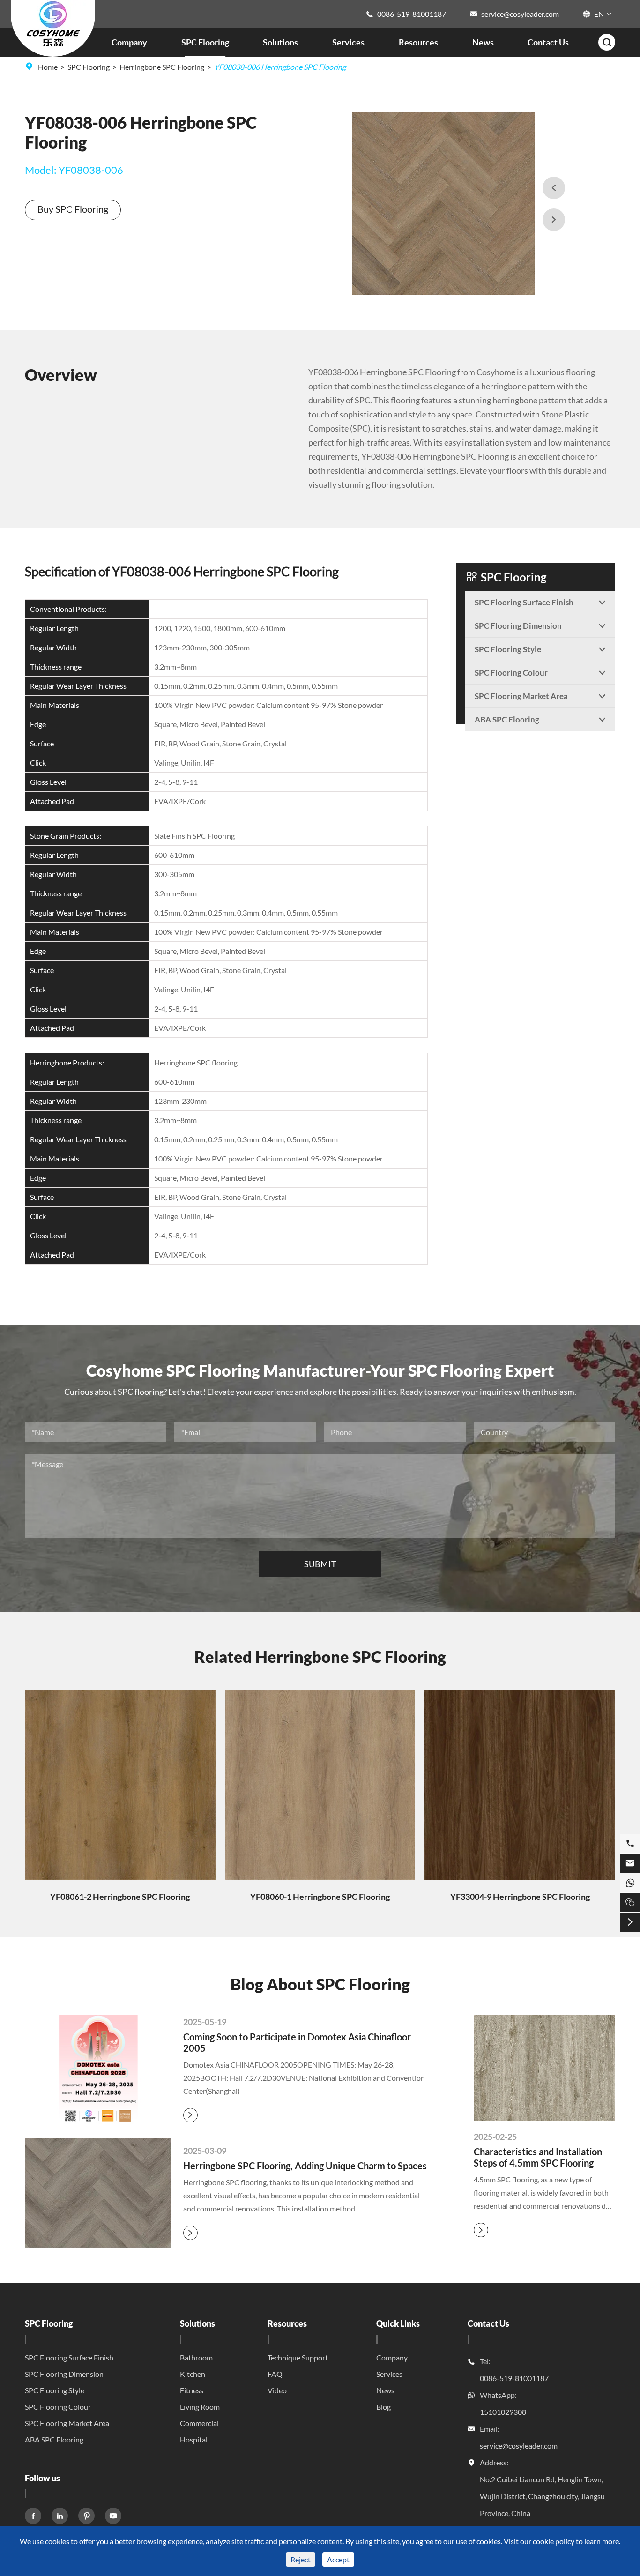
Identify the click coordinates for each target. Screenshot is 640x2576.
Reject (301, 2559)
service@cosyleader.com (520, 14)
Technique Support (298, 2357)
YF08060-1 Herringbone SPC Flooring (320, 1897)
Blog (383, 2407)
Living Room (200, 2407)
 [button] (554, 188)
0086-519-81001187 (412, 14)
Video (277, 2390)
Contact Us (548, 42)
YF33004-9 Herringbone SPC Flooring (520, 1897)
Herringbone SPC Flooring (162, 67)
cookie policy (554, 2541)
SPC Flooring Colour (58, 2407)
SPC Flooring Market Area (67, 2423)
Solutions (280, 42)
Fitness (192, 2390)
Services (348, 42)
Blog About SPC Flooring (320, 1984)
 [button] (554, 220)
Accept (338, 2559)
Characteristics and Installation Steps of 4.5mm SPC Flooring (538, 2157)
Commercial (199, 2423)
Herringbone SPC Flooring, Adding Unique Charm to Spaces (305, 2166)
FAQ (275, 2374)
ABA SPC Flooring (54, 2439)
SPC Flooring (205, 42)
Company (129, 42)
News (483, 42)
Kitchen (193, 2374)
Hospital (194, 2439)
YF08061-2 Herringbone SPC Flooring (120, 1897)
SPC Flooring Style (55, 2390)
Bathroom (196, 2357)
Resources (418, 42)
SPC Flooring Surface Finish (69, 2357)
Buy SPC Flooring (73, 209)
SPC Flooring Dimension (64, 2374)
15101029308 (503, 2412)
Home (48, 67)
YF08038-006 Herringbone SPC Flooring (280, 67)
